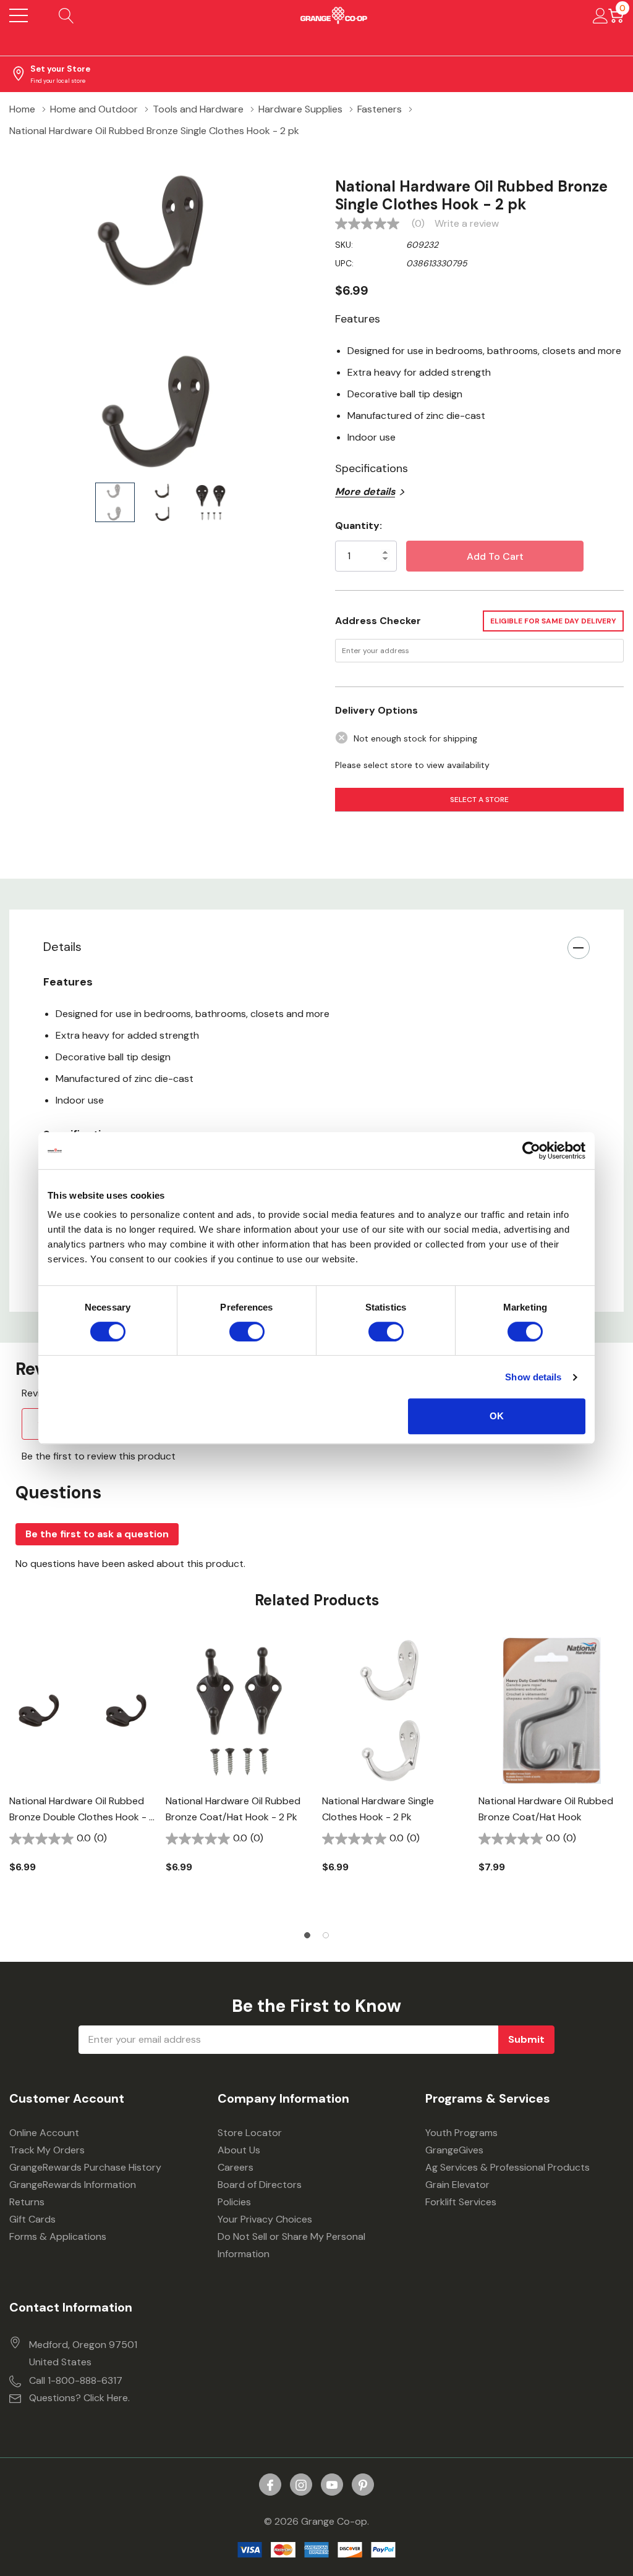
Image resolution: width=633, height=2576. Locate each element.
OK (497, 1416)
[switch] (247, 1332)
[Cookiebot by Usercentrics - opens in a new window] (531, 1151)
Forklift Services (461, 2202)
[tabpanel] (83, 1776)
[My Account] (601, 15)
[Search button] (66, 15)
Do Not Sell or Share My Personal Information (291, 2245)
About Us (239, 2150)
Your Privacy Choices (265, 2219)
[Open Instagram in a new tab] (301, 2485)
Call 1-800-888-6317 (76, 2380)
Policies (234, 2202)
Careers (236, 2167)
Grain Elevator (457, 2185)
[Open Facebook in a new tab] (270, 2485)
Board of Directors (260, 2185)
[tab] (307, 1935)
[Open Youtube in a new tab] (332, 2485)
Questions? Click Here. (79, 2398)
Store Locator (250, 2133)
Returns (27, 2202)
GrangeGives (454, 2150)
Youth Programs (461, 2133)
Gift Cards (32, 2219)
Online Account (44, 2133)
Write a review (467, 224)
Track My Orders (47, 2150)
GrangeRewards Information (73, 2185)
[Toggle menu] (19, 15)
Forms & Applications (58, 2236)
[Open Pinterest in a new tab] (363, 2485)
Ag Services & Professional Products (508, 2167)
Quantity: (359, 526)
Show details (533, 1377)
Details (62, 947)
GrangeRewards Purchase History (85, 2167)
